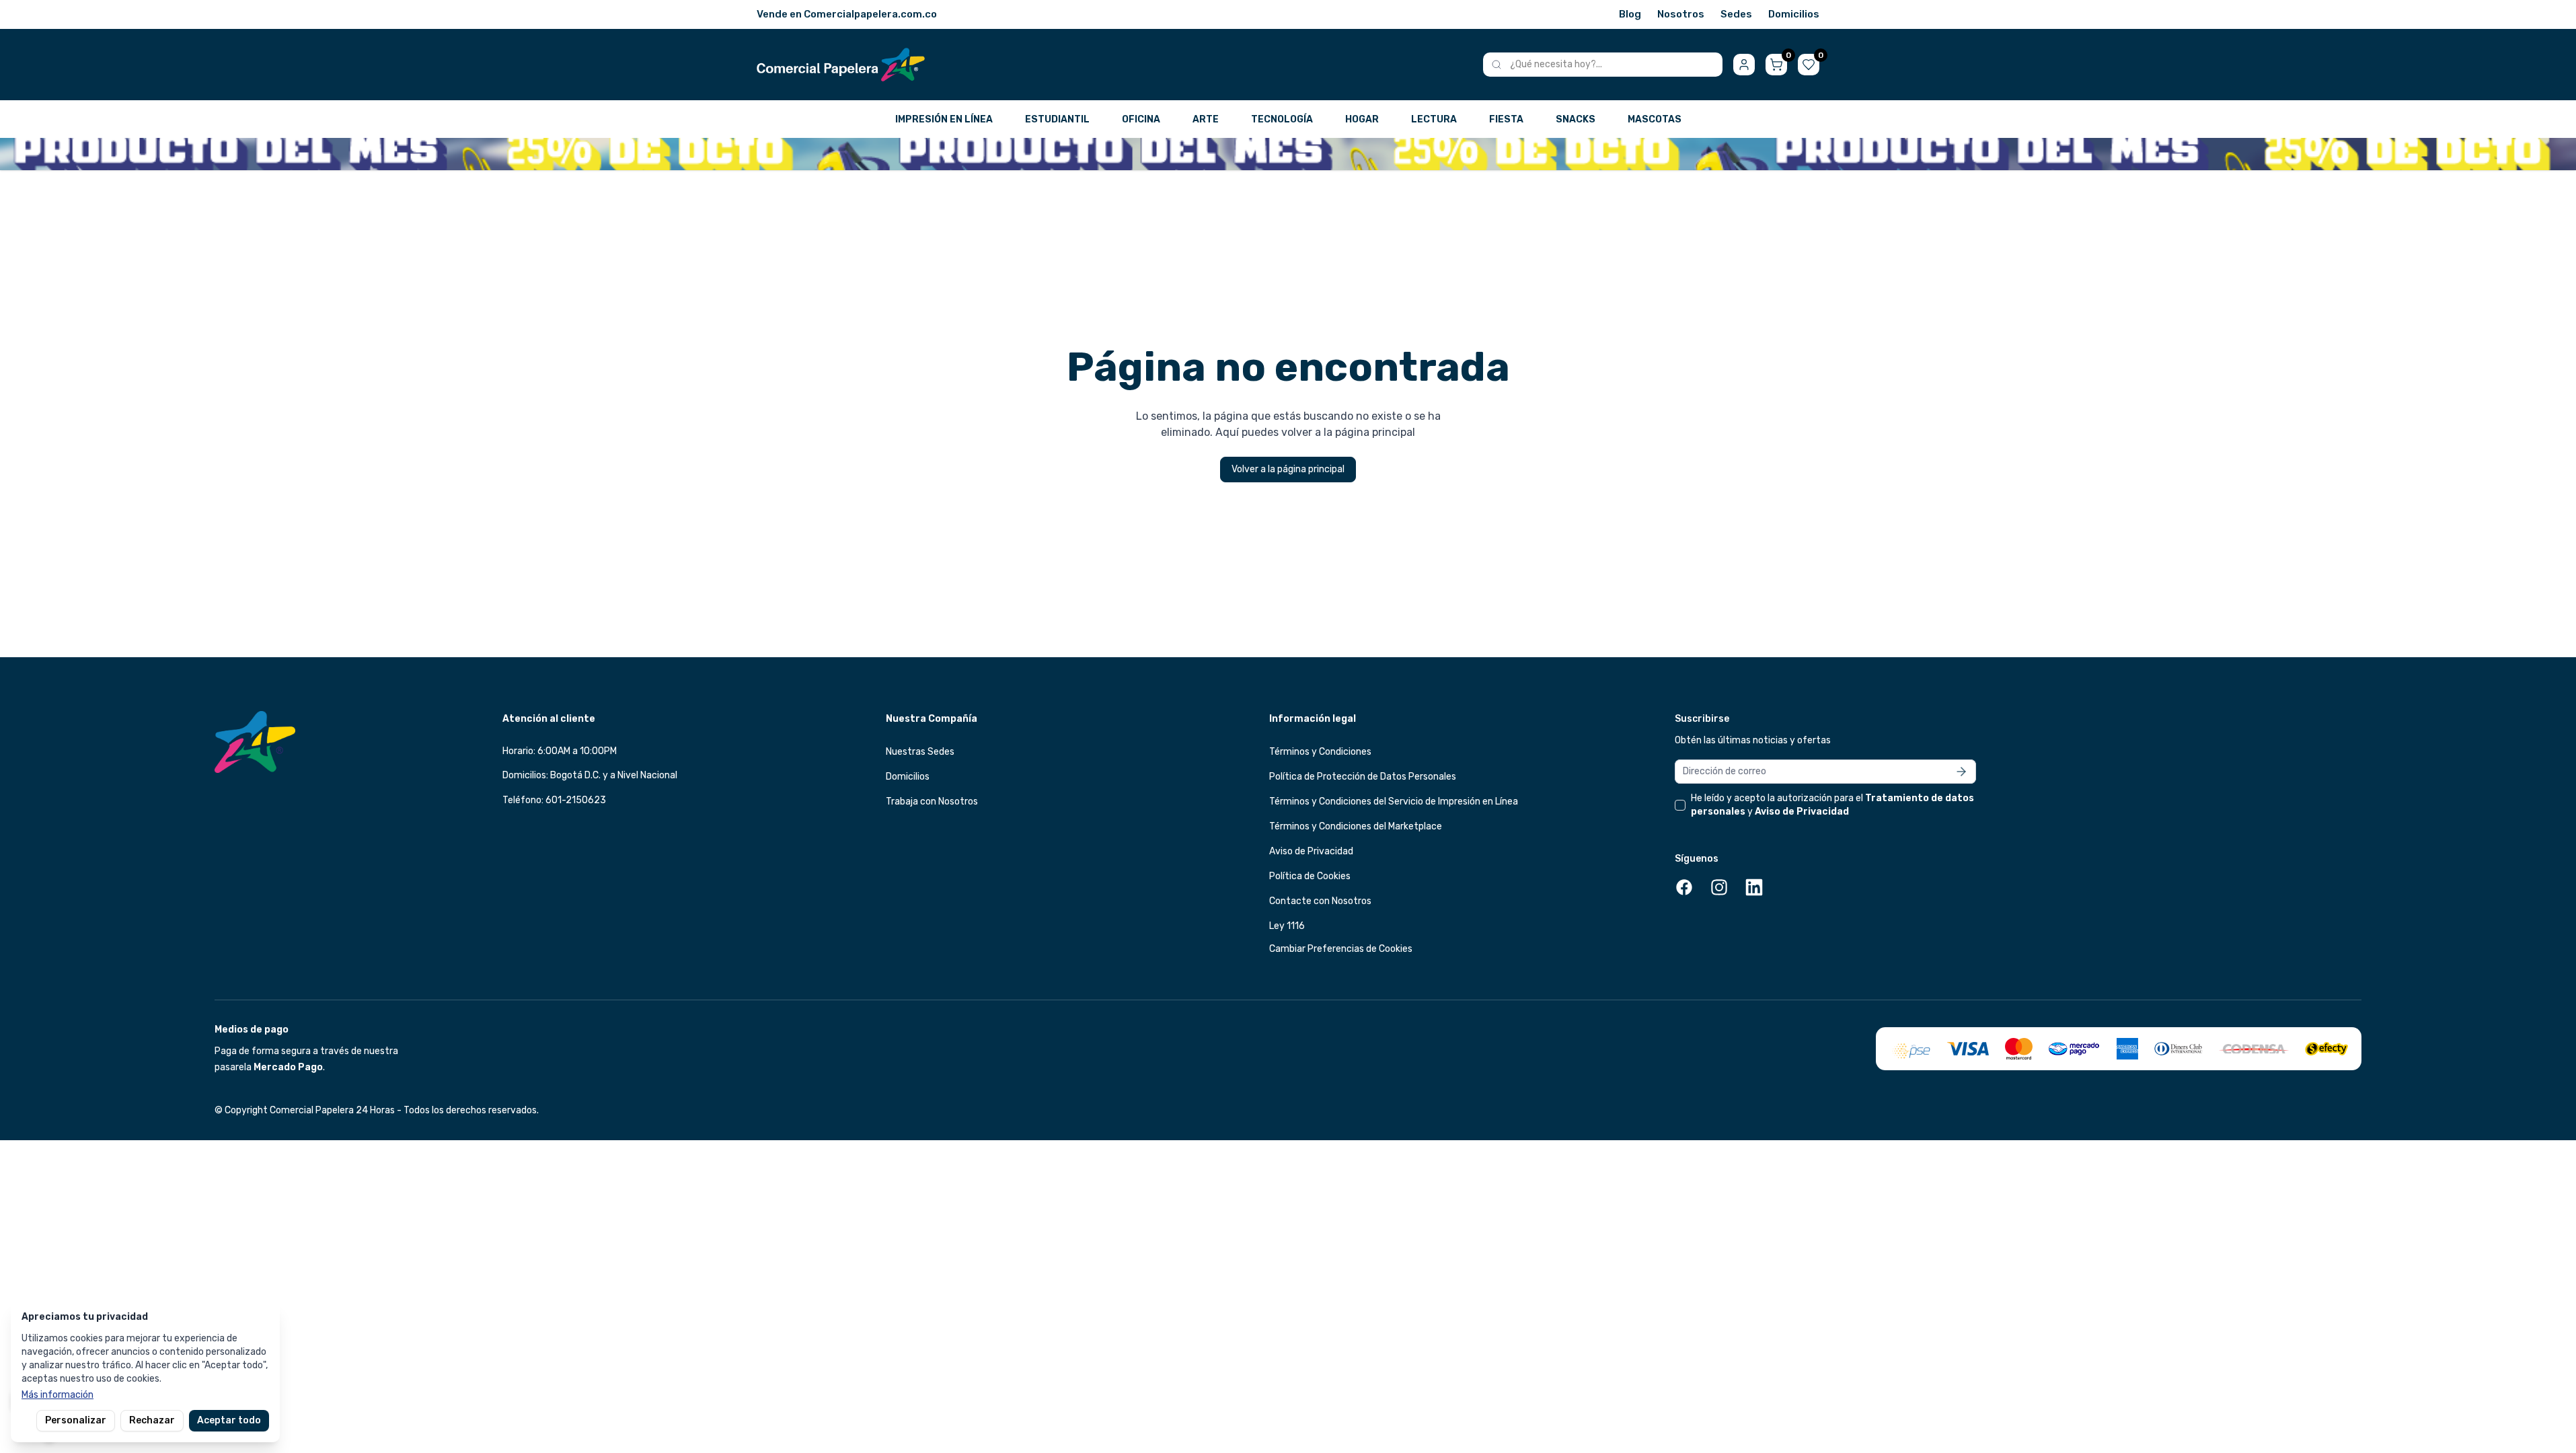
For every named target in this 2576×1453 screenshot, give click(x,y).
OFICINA (1141, 119)
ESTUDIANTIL (1057, 119)
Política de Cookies (1310, 876)
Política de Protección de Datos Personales (1363, 777)
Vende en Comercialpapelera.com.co (847, 14)
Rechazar (152, 1420)
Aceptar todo (229, 1420)
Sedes (1736, 14)
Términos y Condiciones (1320, 752)
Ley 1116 (1287, 926)
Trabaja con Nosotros (932, 802)
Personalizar (76, 1420)
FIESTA (1506, 119)
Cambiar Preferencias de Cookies (1341, 949)
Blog (1630, 14)
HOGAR (1362, 119)
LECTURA (1434, 119)
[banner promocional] (1288, 154)
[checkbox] (1680, 805)
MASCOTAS (1655, 119)
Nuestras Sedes (920, 752)
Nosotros (1681, 14)
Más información (58, 1395)
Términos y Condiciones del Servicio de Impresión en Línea (1394, 802)
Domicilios (1794, 14)
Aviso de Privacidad (1311, 851)
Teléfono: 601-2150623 (554, 800)
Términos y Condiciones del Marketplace (1356, 826)
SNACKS (1576, 119)
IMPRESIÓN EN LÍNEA (944, 119)
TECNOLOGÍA (1282, 119)
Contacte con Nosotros (1320, 901)
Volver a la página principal (1288, 469)
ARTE (1206, 119)
